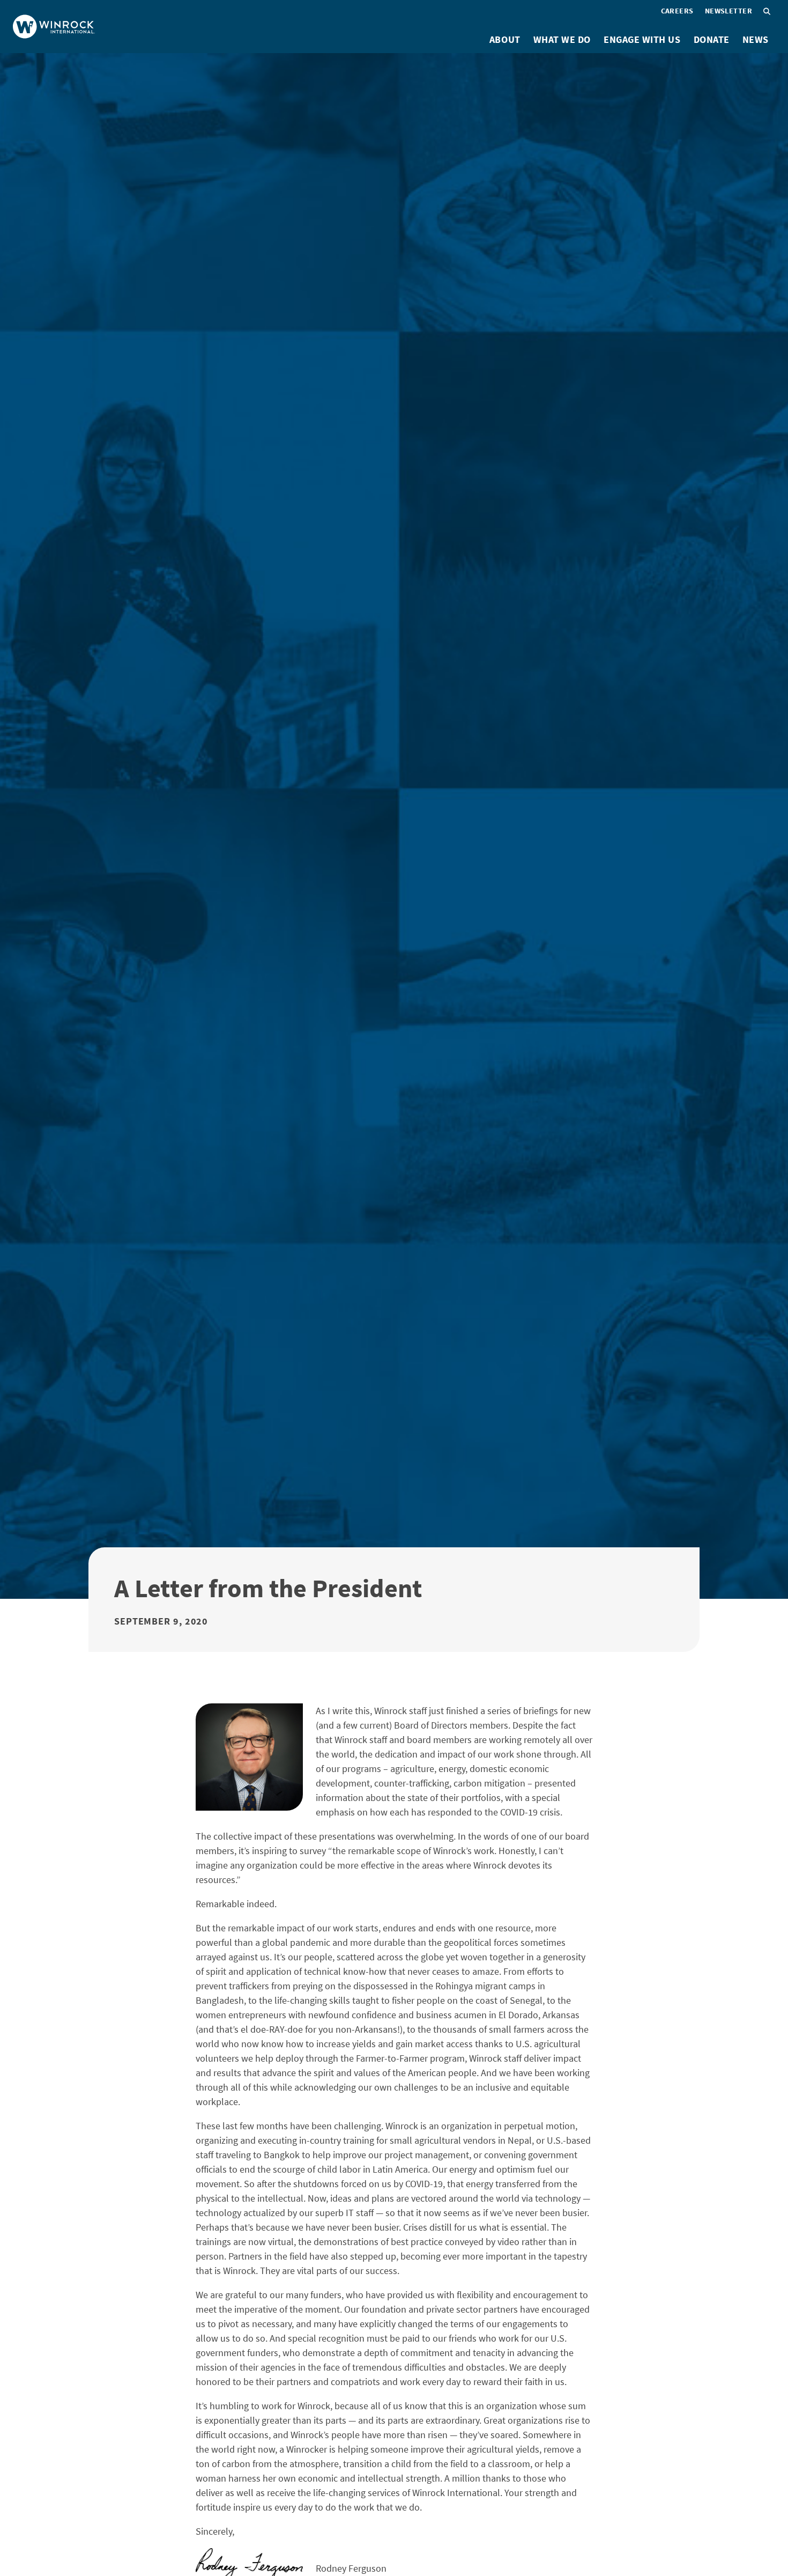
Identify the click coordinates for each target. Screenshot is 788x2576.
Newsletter (728, 11)
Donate (712, 39)
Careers (677, 11)
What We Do (562, 39)
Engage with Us (642, 39)
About (505, 39)
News (756, 39)
